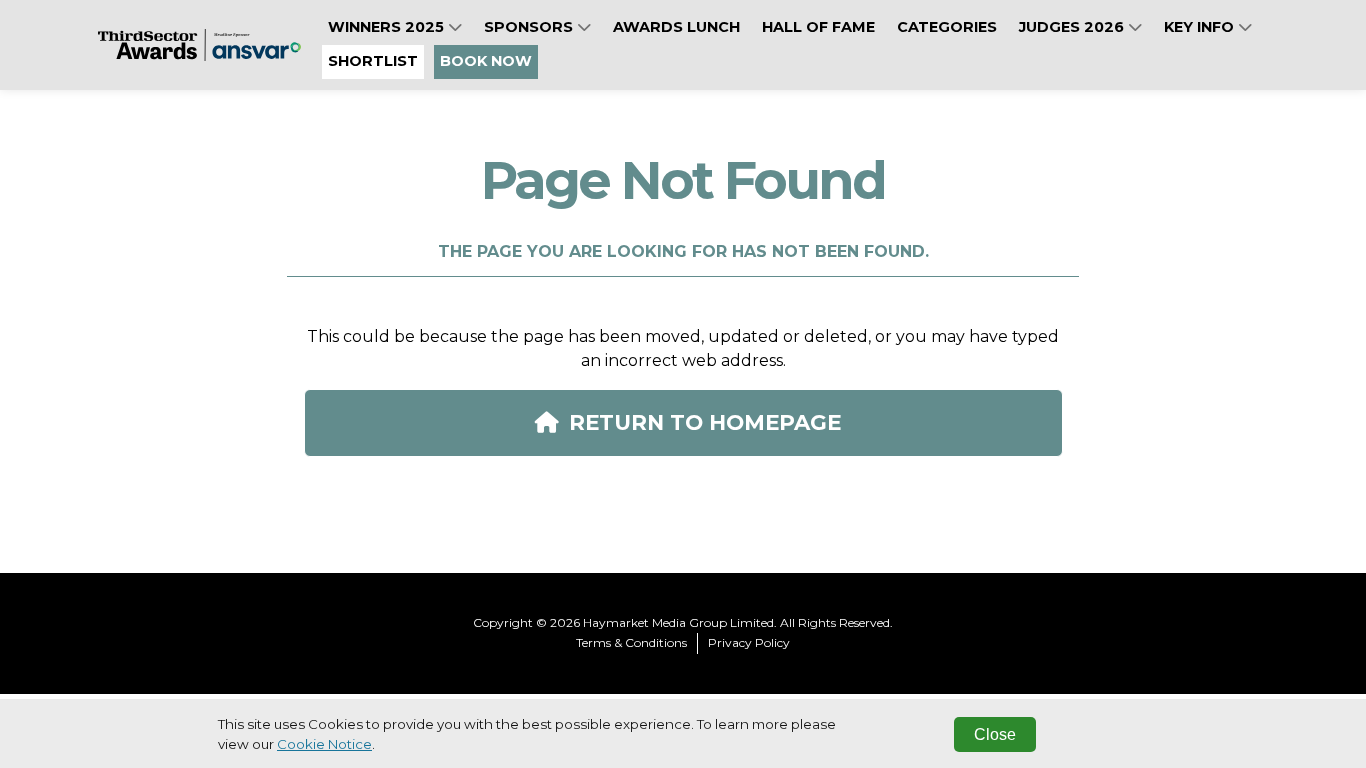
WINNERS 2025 (388, 27)
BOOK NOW (486, 61)
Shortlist (373, 61)
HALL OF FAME (818, 27)
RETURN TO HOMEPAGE (705, 422)
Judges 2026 (1073, 27)
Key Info (1201, 27)
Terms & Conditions (631, 642)
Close (995, 734)
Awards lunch (676, 27)
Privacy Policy (749, 642)
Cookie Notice (324, 744)
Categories (947, 27)
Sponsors (530, 27)
